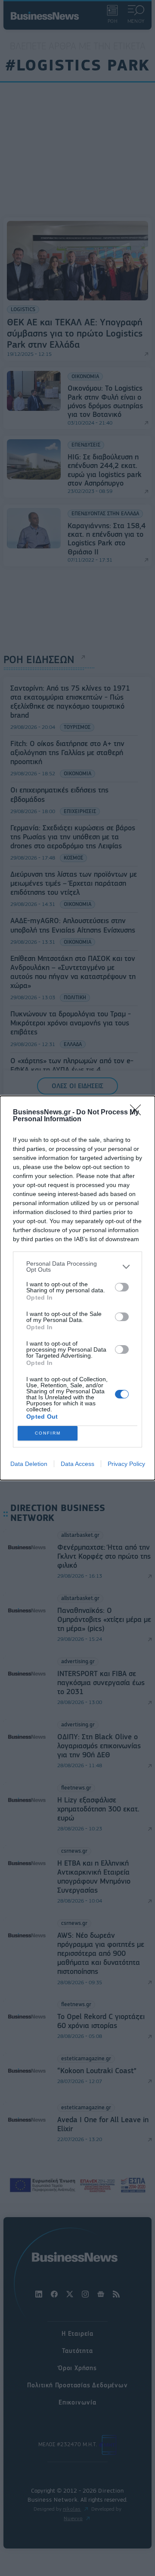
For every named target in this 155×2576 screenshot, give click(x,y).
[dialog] (77, 1288)
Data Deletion (29, 1464)
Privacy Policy (126, 1464)
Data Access (77, 1464)
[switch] (122, 1287)
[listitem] (77, 1267)
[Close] (138, 1113)
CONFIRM (48, 1433)
